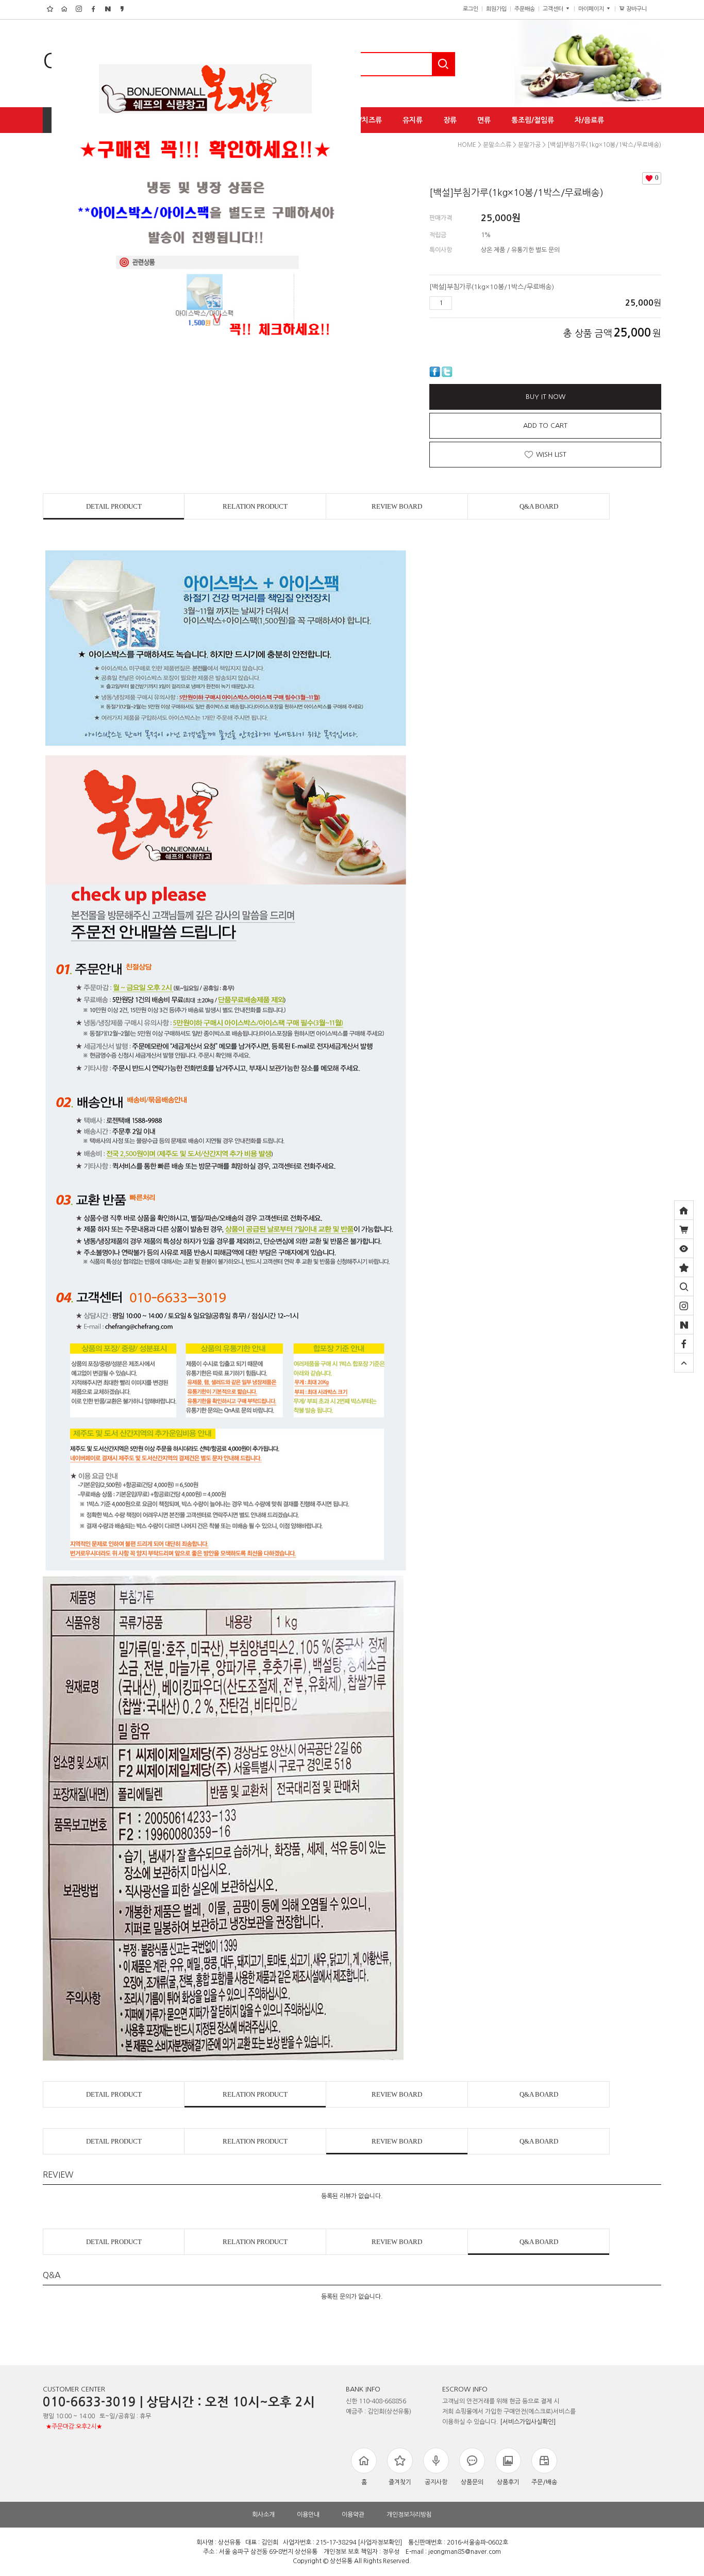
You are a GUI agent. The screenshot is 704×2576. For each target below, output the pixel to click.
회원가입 (496, 9)
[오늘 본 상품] (684, 1248)
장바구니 (640, 9)
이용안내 (308, 2515)
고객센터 (554, 9)
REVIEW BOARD (397, 506)
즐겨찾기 (400, 2482)
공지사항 (436, 2482)
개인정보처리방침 (409, 2515)
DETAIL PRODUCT (114, 506)
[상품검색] (684, 1286)
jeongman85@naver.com (465, 2552)
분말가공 (529, 145)
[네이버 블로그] (684, 1325)
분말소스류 (497, 145)
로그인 (471, 9)
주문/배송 (544, 2482)
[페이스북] (684, 1344)
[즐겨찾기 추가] (684, 1267)
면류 (484, 120)
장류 (450, 120)
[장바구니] (684, 1229)
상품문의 (472, 2482)
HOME (467, 145)
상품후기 (508, 2482)
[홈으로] (684, 1210)
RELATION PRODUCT (255, 506)
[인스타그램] (684, 1306)
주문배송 (525, 9)
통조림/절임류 (533, 120)
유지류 (413, 120)
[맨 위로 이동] (684, 1363)
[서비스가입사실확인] (528, 2422)
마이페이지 (592, 9)
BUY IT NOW (546, 397)
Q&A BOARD (539, 506)
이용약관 (353, 2515)
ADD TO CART (545, 425)
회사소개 (263, 2515)
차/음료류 (589, 120)
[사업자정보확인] (380, 2542)
